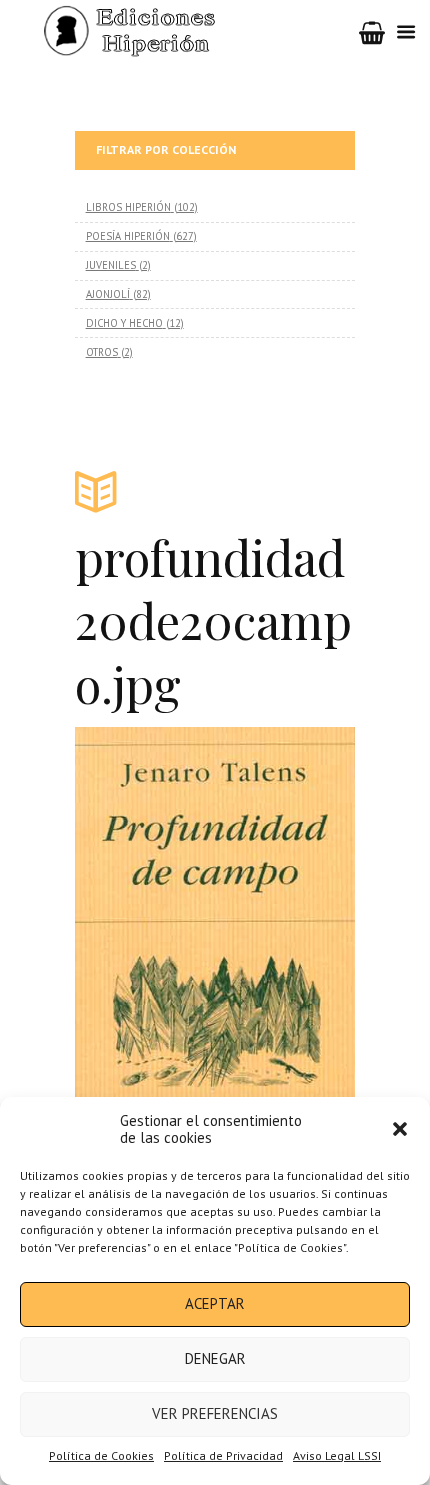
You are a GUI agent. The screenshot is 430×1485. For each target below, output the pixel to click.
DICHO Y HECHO (124, 323)
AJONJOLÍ (108, 294)
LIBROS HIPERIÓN (128, 207)
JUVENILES (111, 265)
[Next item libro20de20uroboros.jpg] (285, 930)
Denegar (215, 1358)
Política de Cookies (101, 1455)
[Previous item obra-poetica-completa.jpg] (145, 930)
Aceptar (215, 1303)
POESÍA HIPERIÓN (128, 236)
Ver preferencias (215, 1413)
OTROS (102, 352)
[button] (400, 1129)
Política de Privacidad (223, 1455)
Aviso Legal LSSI (337, 1455)
